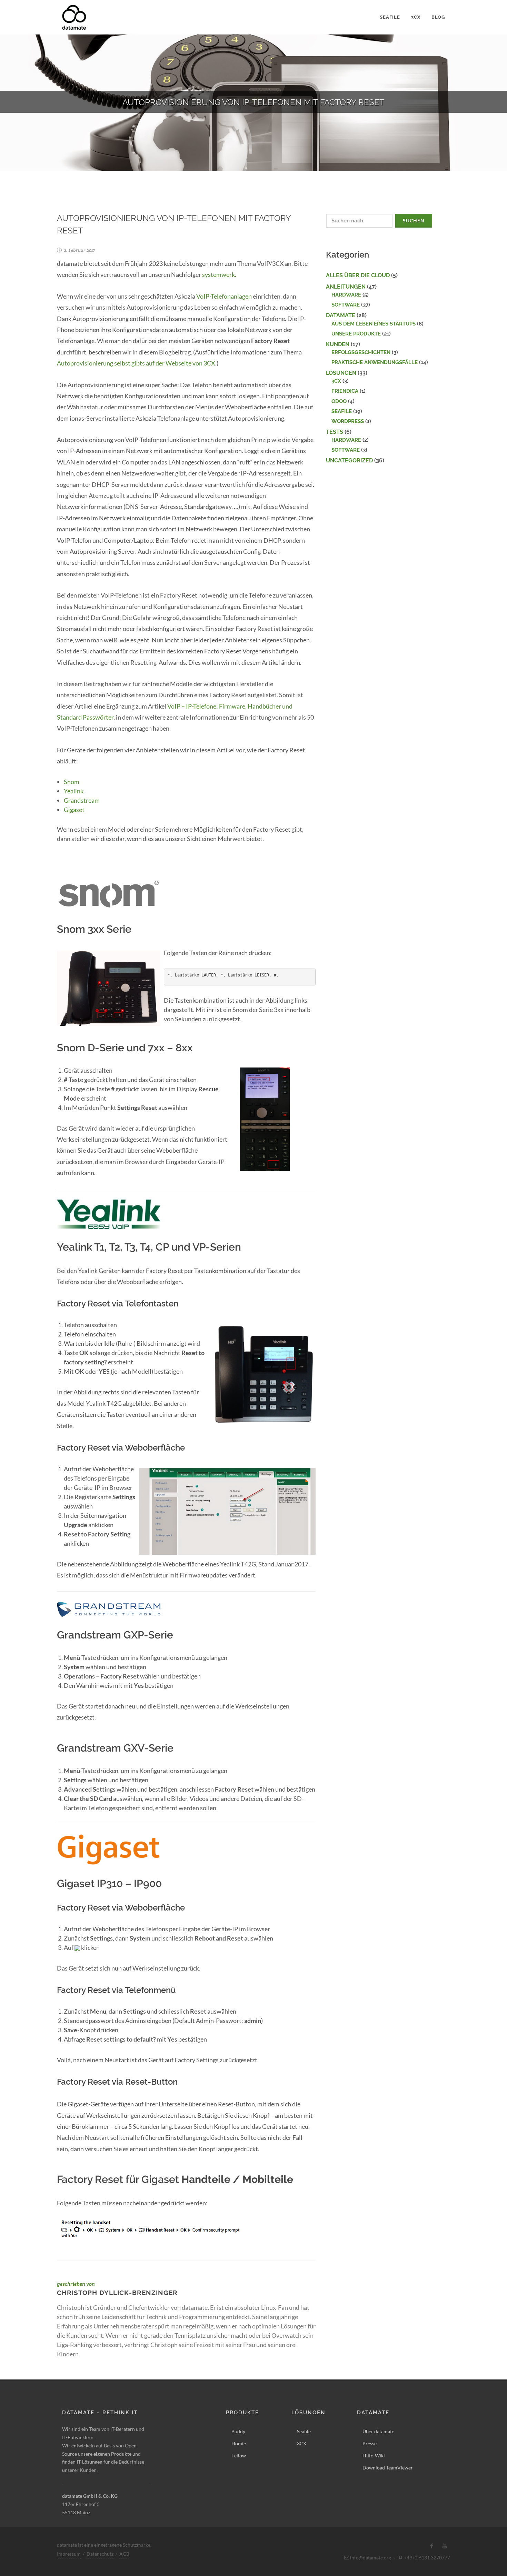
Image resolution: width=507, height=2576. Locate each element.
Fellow (239, 2455)
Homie (239, 2443)
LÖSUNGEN (341, 373)
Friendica (345, 391)
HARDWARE (346, 295)
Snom (72, 782)
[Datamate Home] (74, 17)
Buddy (238, 2431)
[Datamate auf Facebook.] (432, 2546)
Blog (438, 17)
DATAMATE (341, 315)
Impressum (69, 2554)
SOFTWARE (346, 305)
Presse (370, 2443)
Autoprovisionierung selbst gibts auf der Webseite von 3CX (136, 363)
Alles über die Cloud (358, 275)
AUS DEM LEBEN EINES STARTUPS (374, 324)
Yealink (74, 791)
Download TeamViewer (388, 2468)
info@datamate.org (370, 2558)
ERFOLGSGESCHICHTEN (361, 352)
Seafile (390, 17)
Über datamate (378, 2431)
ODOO (339, 401)
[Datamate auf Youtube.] (445, 2546)
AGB (124, 2554)
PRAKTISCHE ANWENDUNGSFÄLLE (375, 362)
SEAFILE (342, 411)
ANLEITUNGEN (346, 287)
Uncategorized (349, 460)
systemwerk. (219, 274)
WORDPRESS (348, 421)
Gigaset (74, 810)
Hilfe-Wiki (374, 2455)
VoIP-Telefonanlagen (224, 296)
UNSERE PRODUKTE (356, 334)
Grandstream (82, 800)
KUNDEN (338, 344)
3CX (416, 17)
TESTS (335, 432)
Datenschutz (100, 2554)
